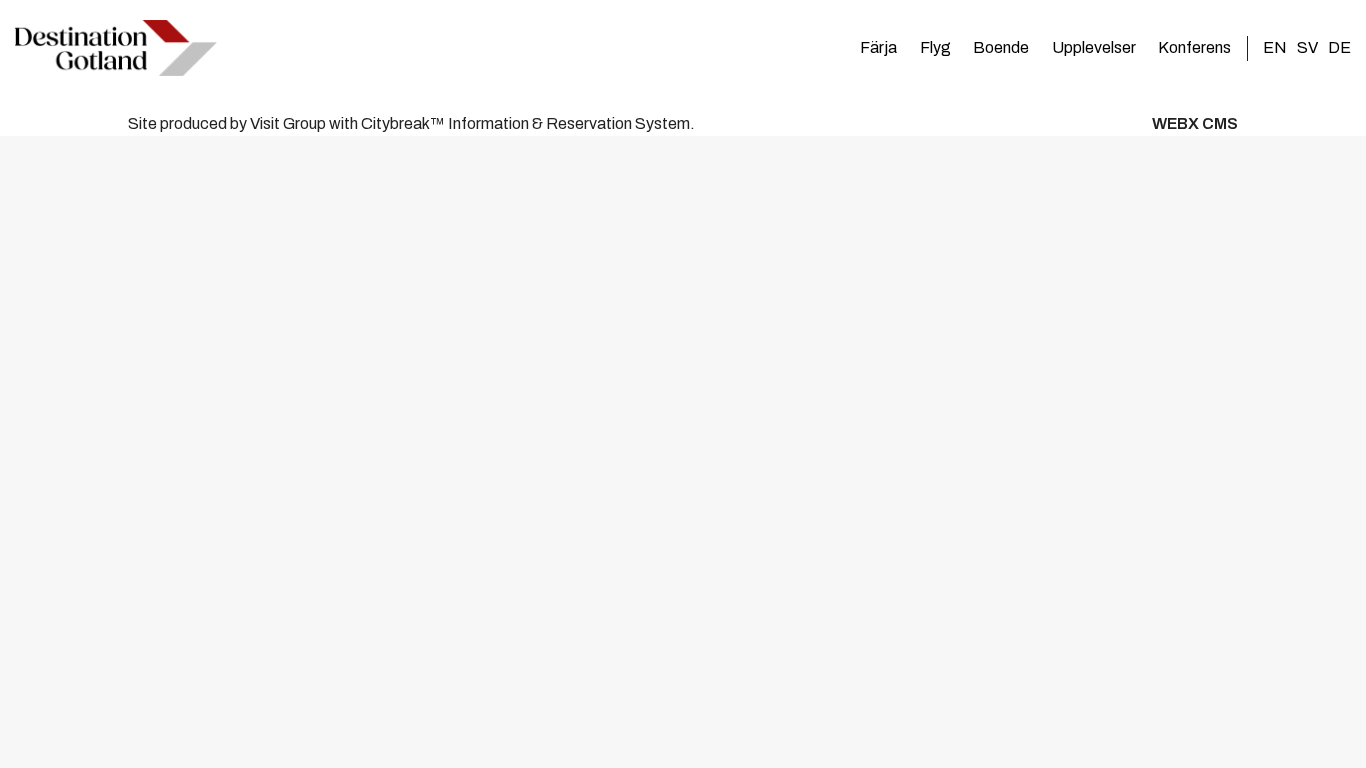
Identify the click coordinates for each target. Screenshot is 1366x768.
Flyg (935, 47)
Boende (1001, 47)
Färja (878, 47)
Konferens (1194, 47)
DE (1339, 47)
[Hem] (116, 48)
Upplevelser (1094, 47)
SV (1307, 47)
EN (1275, 47)
